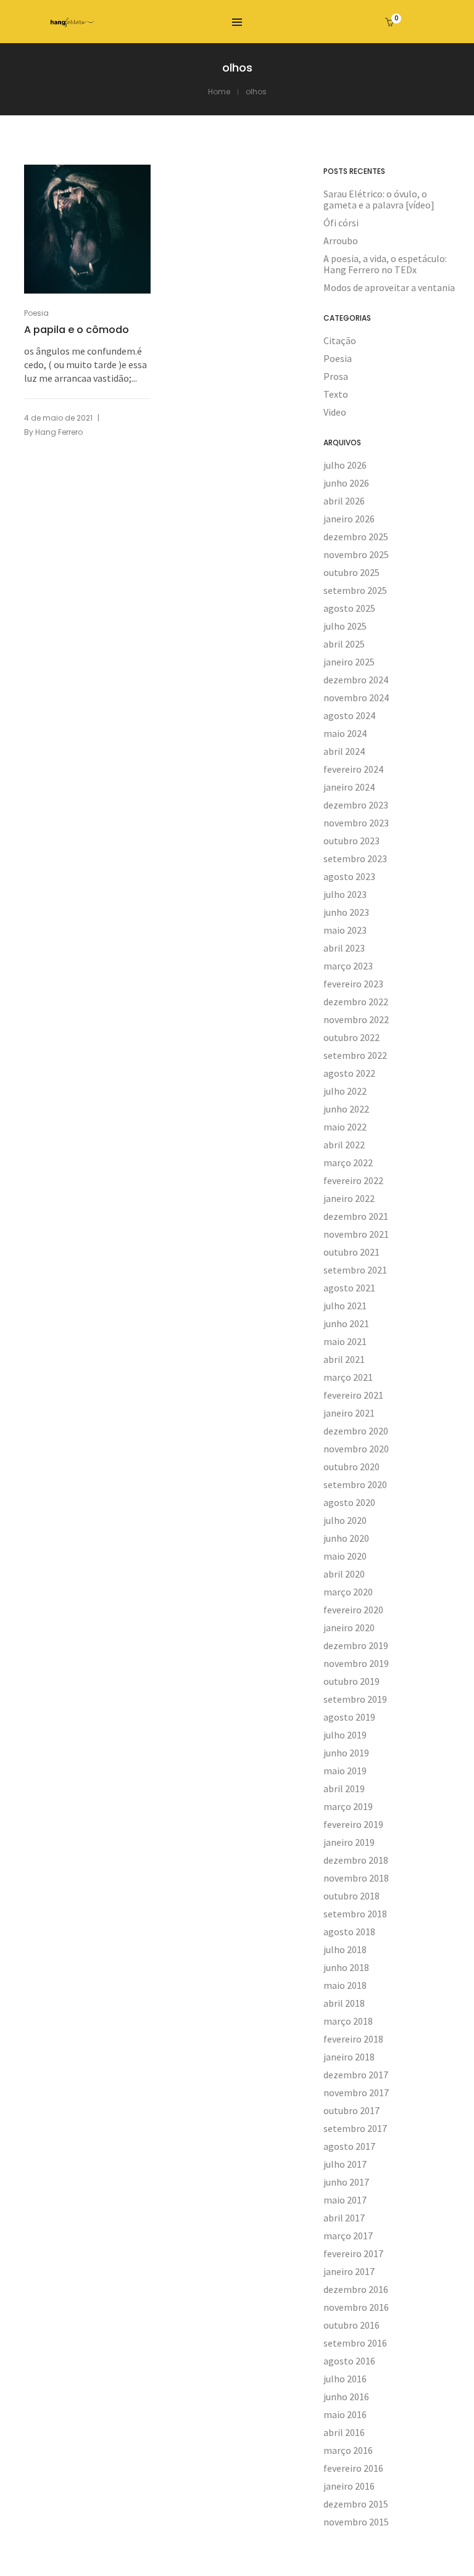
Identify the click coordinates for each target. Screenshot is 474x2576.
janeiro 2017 (349, 2271)
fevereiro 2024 (353, 769)
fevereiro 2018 (353, 2039)
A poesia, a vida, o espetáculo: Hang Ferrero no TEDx (385, 264)
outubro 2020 (351, 1467)
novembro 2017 (356, 2092)
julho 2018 (345, 1949)
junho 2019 (346, 1753)
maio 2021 (345, 1341)
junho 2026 (346, 483)
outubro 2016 (351, 2325)
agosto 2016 (349, 2361)
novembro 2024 (356, 697)
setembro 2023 (355, 858)
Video (335, 412)
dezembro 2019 (356, 1645)
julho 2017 (345, 2164)
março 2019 (348, 1806)
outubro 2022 (351, 1037)
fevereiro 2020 (353, 1610)
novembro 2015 (356, 2522)
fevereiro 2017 (353, 2253)
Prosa (336, 376)
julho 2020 (345, 1520)
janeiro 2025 (349, 662)
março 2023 (348, 966)
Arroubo (341, 241)
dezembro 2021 (356, 1216)
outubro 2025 (351, 572)
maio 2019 (345, 1771)
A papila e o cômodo (77, 330)
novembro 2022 (356, 1019)
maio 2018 (345, 1985)
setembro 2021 (355, 1270)
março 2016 (348, 2450)
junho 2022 (346, 1109)
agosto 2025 (349, 608)
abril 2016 (344, 2432)
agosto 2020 (349, 1502)
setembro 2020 (355, 1484)
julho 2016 (345, 2379)
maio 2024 (345, 733)
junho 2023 (346, 912)
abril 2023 (344, 948)
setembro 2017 (355, 2128)
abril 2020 (344, 1574)
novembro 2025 (356, 554)
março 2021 (348, 1377)
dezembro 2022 (356, 1002)
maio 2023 (345, 930)
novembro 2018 (356, 1878)
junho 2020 (346, 1538)
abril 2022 (344, 1145)
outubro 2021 (351, 1252)
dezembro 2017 (356, 2075)
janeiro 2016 (349, 2486)
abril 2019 (344, 1788)
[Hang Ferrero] (72, 22)
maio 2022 (345, 1127)
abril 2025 (344, 644)
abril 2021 (344, 1359)
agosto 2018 (349, 1932)
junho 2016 (346, 2397)
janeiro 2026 (349, 519)
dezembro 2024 (356, 680)
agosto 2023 (349, 876)
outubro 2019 (351, 1681)
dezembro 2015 (356, 2504)
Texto (336, 394)
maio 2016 (345, 2414)
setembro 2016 (355, 2343)
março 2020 (348, 1592)
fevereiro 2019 (353, 1824)
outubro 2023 (351, 841)
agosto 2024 (349, 715)
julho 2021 (345, 1306)
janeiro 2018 (349, 2057)
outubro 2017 (351, 2110)
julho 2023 (345, 894)
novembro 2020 (356, 1449)
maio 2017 (345, 2200)
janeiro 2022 (349, 1198)
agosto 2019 (349, 1717)
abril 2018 (344, 2003)
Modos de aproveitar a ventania (389, 287)
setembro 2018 (355, 1914)
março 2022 (348, 1162)
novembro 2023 (356, 823)
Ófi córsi (341, 223)
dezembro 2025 (356, 537)
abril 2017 (344, 2218)
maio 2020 (345, 1556)
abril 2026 (344, 501)
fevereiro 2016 (353, 2468)
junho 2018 (346, 1967)
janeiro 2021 (349, 1413)
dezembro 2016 (356, 2289)
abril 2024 (344, 751)
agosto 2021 (349, 1288)
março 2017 (348, 2236)
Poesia (36, 313)
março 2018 (348, 2021)
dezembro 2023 (356, 805)
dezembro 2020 (356, 1431)
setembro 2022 (355, 1055)
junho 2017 (346, 2182)
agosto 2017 (349, 2146)
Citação (340, 340)
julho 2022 (345, 1091)
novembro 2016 (356, 2307)
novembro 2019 (356, 1663)
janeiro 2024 (349, 787)
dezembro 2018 (356, 1860)
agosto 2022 (349, 1073)
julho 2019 (345, 1735)
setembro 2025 (355, 590)
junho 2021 (346, 1323)
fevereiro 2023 (353, 984)
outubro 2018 (351, 1896)
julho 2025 (345, 626)
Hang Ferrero (59, 432)
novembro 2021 (356, 1234)
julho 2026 (345, 465)
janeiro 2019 (349, 1842)
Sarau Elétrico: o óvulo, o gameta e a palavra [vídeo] (379, 199)
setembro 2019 (355, 1699)
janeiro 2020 (349, 1627)
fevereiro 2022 (353, 1180)
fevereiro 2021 (353, 1395)
